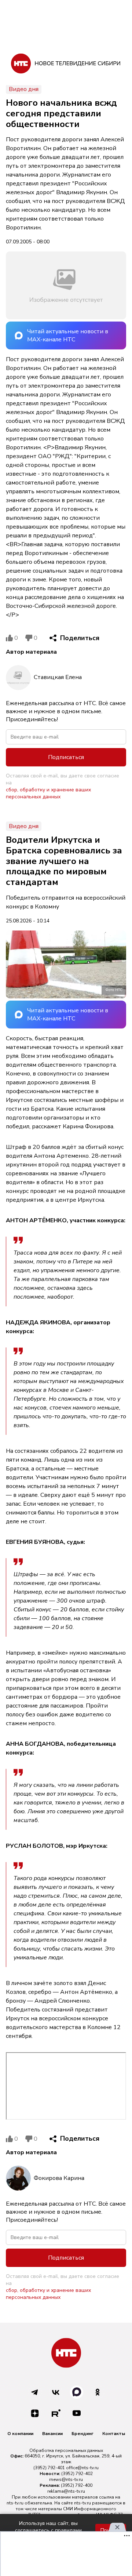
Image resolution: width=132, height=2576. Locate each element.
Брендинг (82, 2434)
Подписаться (66, 757)
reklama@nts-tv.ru (66, 2491)
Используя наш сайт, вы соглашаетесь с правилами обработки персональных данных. (48, 2530)
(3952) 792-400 (77, 2485)
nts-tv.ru (15, 2503)
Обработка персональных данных (66, 2450)
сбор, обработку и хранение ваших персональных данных (48, 793)
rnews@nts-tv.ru (66, 2479)
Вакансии (52, 2434)
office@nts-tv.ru (82, 2468)
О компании (20, 2434)
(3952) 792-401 (49, 2468)
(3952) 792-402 (77, 2474)
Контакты (114, 2434)
